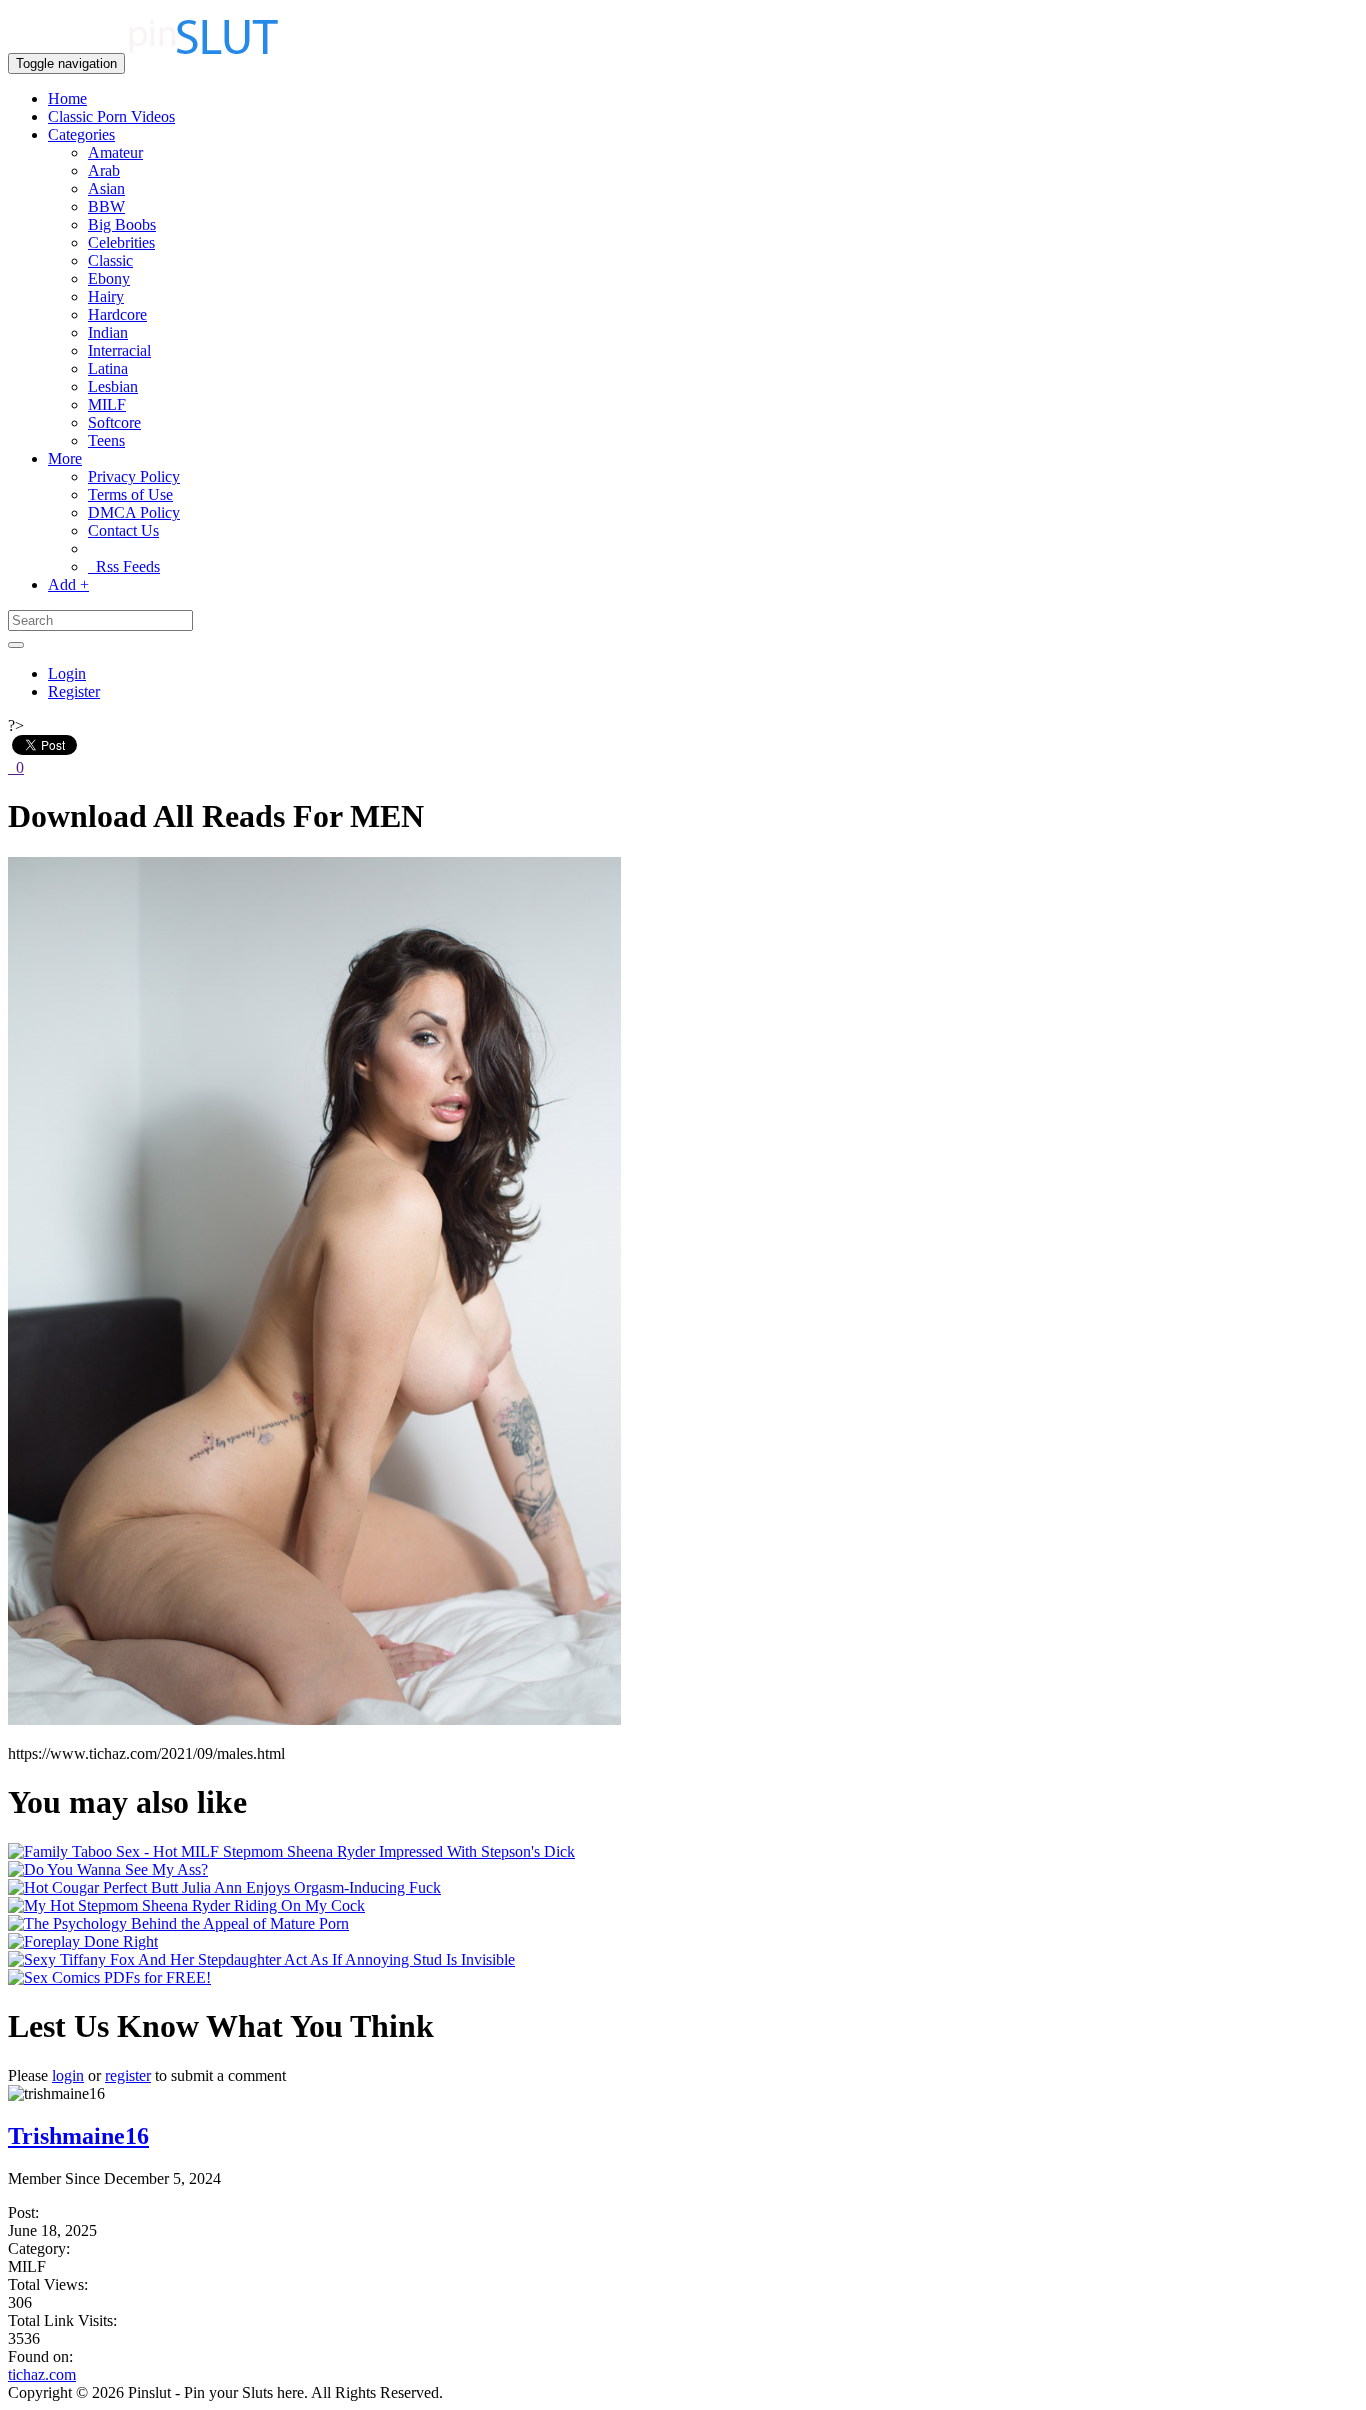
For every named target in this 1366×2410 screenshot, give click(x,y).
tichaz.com (42, 2374)
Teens (106, 440)
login (68, 2075)
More (65, 458)
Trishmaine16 (78, 2136)
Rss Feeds (124, 566)
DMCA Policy (134, 512)
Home (67, 98)
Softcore (114, 422)
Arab (104, 170)
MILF (107, 404)
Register (74, 691)
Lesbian (113, 386)
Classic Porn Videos (111, 116)
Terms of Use (130, 494)
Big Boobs (122, 224)
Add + (68, 584)
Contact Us (123, 530)
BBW (106, 206)
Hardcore (117, 314)
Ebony (109, 278)
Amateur (115, 152)
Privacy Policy (134, 476)
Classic (110, 260)
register (128, 2075)
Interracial (119, 350)
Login (67, 673)
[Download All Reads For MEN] (314, 1719)
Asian (106, 188)
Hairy (106, 296)
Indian (108, 332)
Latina (108, 368)
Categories (81, 134)
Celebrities (121, 242)
